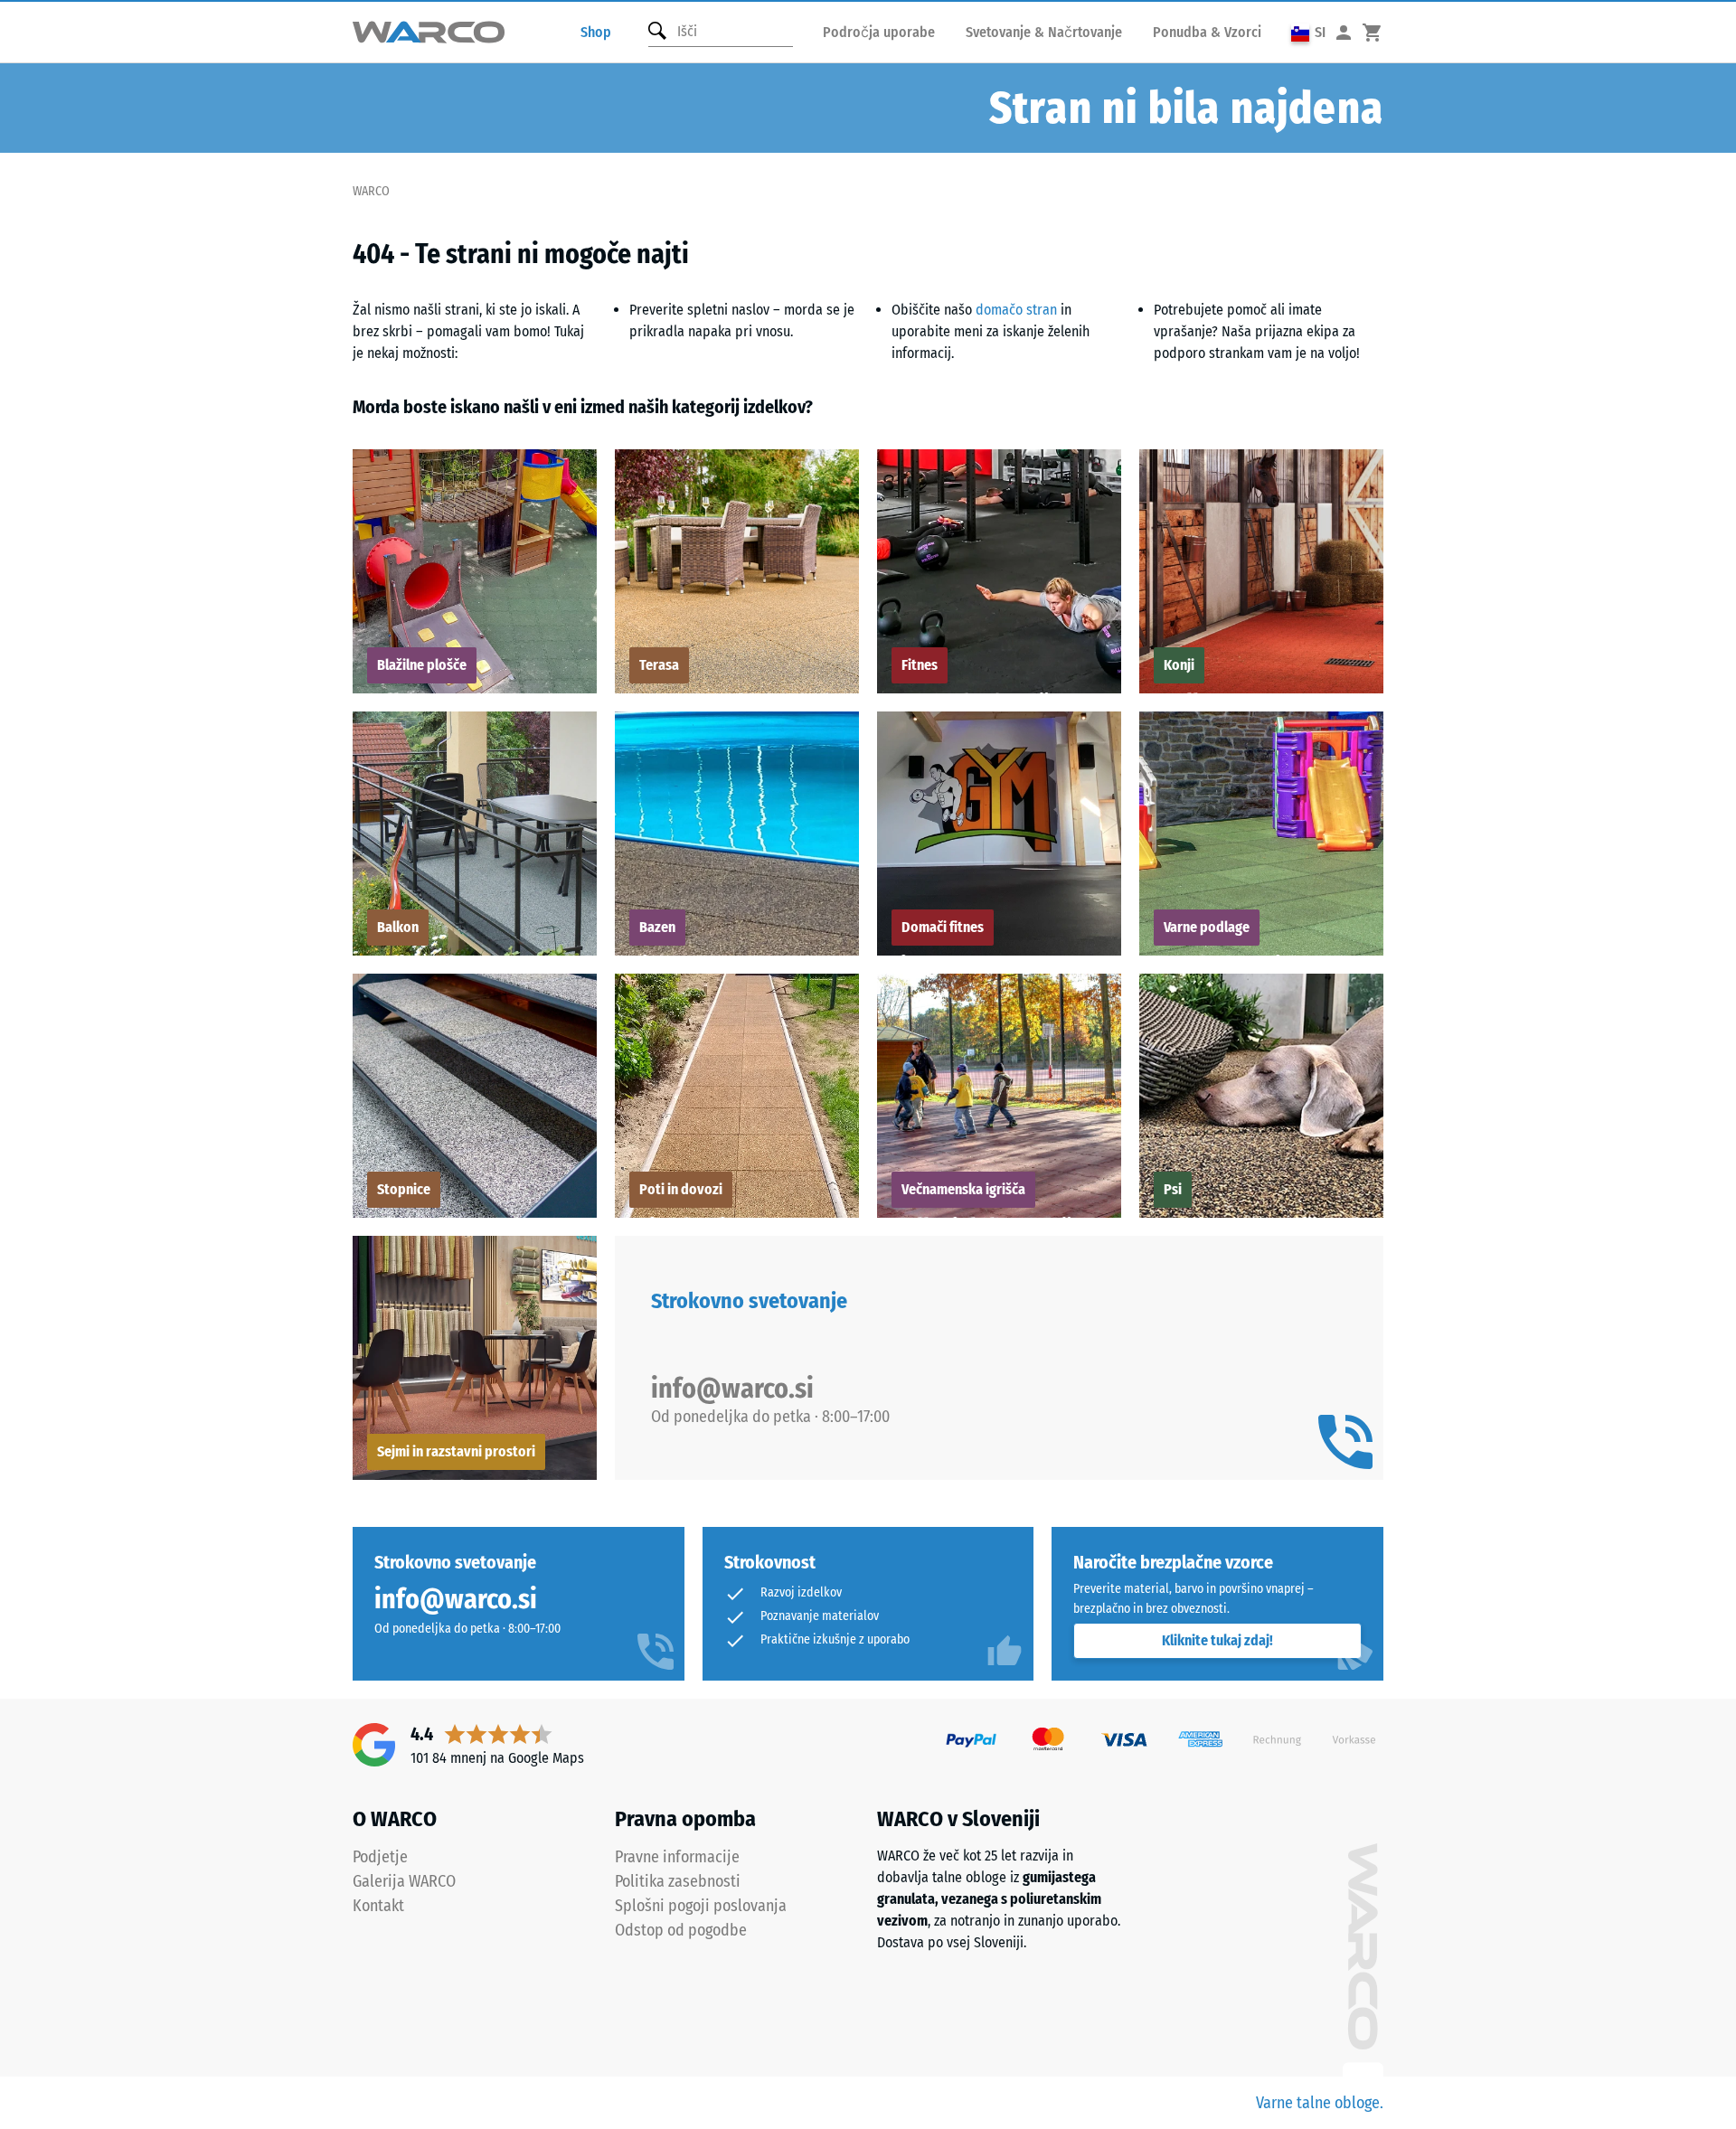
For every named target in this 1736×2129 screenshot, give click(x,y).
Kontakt (378, 1906)
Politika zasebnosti (678, 1881)
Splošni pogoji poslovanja (701, 1906)
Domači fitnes (943, 927)
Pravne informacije (677, 1857)
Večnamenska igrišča (963, 1189)
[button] (1308, 32)
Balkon (398, 927)
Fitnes (920, 665)
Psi (1173, 1189)
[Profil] (1344, 32)
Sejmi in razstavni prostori (456, 1451)
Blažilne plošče (422, 665)
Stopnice (404, 1189)
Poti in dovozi (681, 1189)
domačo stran (1016, 310)
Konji (1179, 665)
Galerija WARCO (404, 1881)
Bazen (657, 927)
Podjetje (380, 1857)
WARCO (371, 191)
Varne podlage (1207, 927)
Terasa (659, 665)
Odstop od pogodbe (681, 1930)
